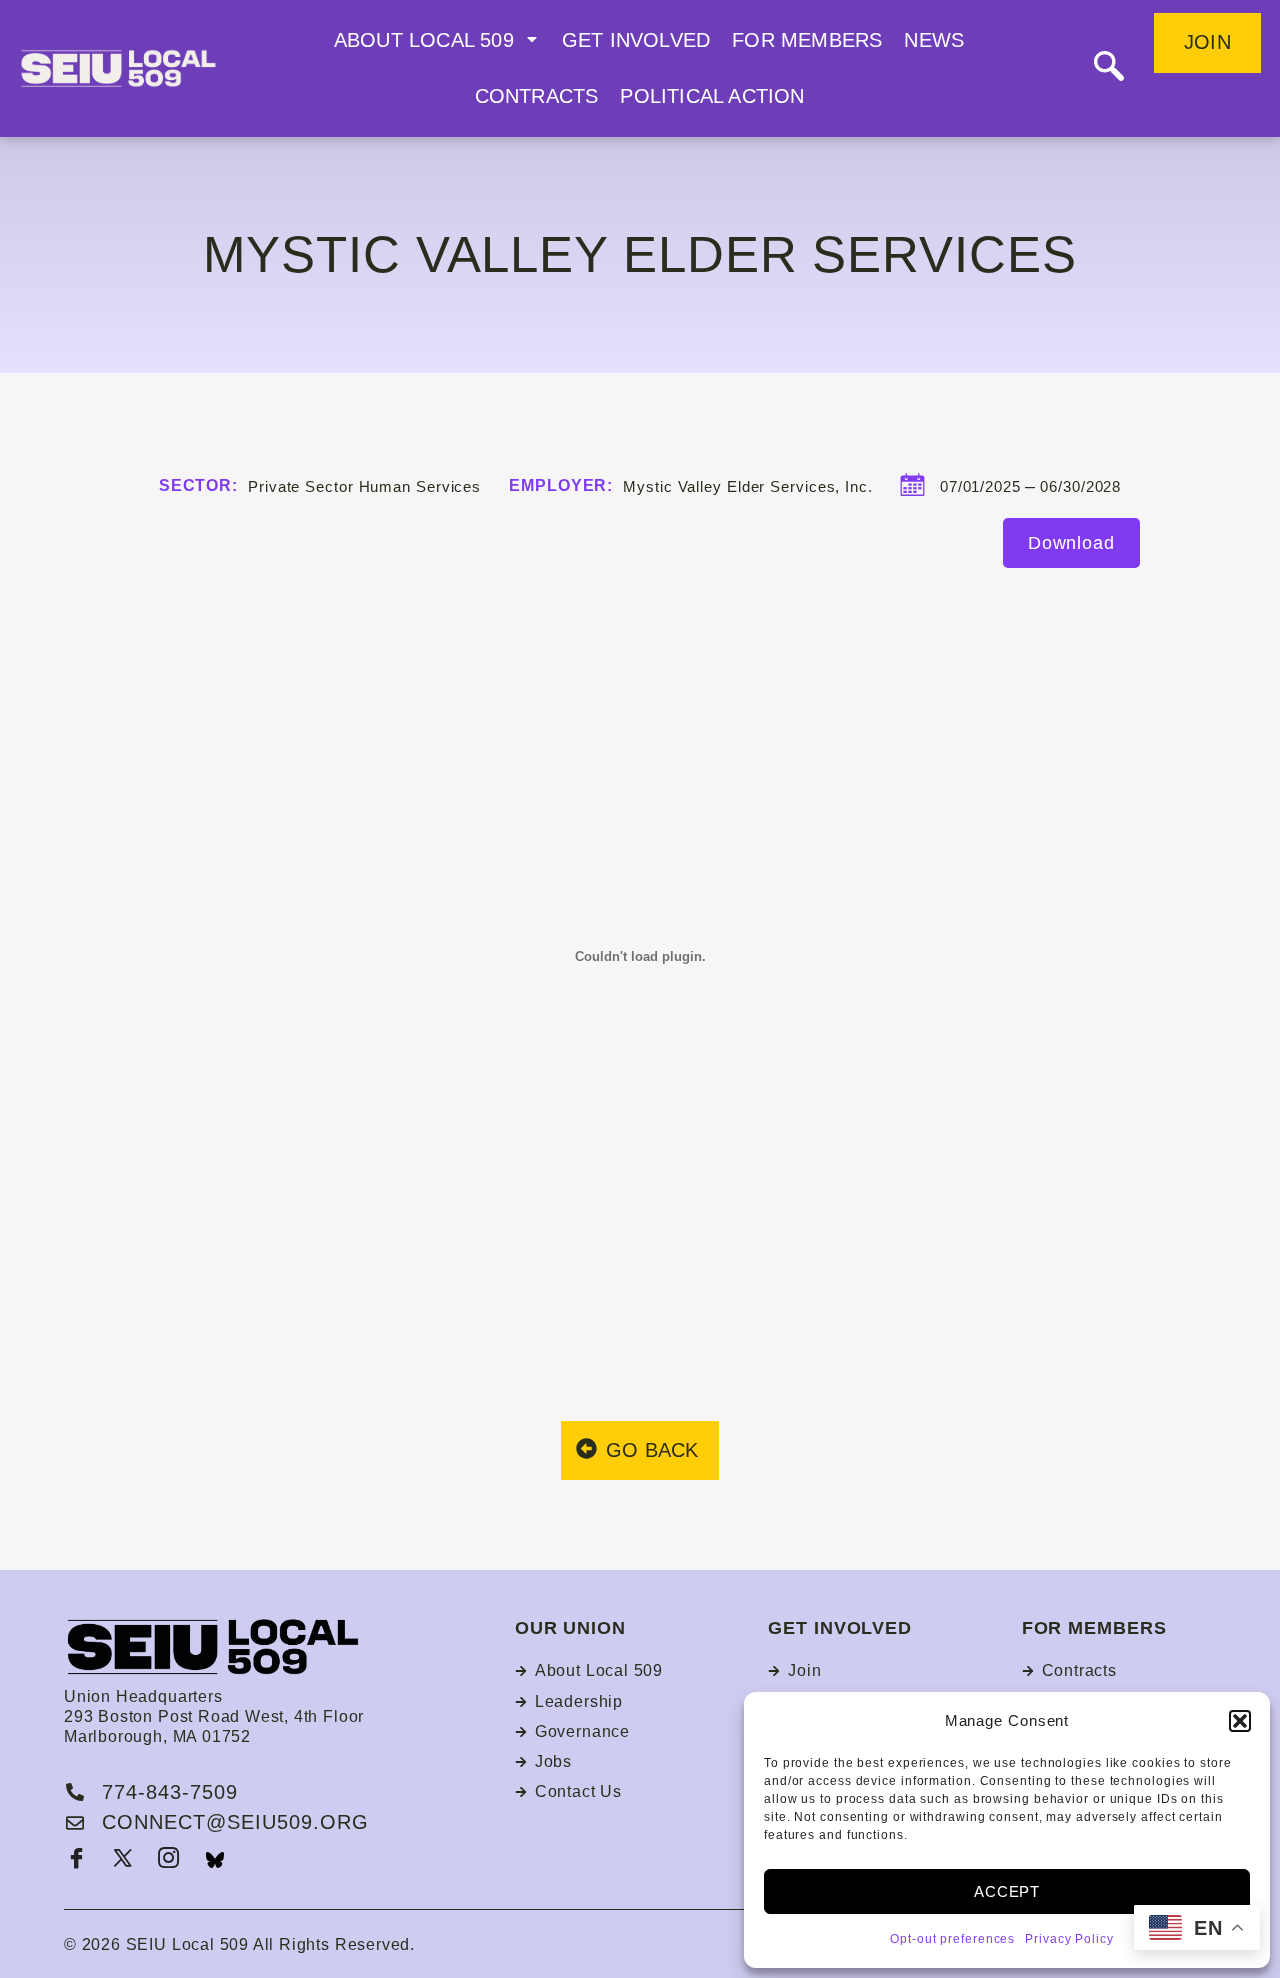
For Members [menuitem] (807, 40)
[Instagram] (169, 1860)
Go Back (652, 1450)
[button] (1240, 1721)
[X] (123, 1860)
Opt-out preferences (952, 1939)
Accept (1007, 1891)
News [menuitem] (934, 40)
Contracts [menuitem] (537, 96)
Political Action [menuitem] (712, 96)
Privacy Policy (1069, 1939)
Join (1207, 42)
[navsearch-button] (1109, 69)
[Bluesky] (215, 1860)
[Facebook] (77, 1860)
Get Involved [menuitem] (636, 40)
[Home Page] (143, 68)
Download (1071, 543)
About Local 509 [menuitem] (424, 40)
